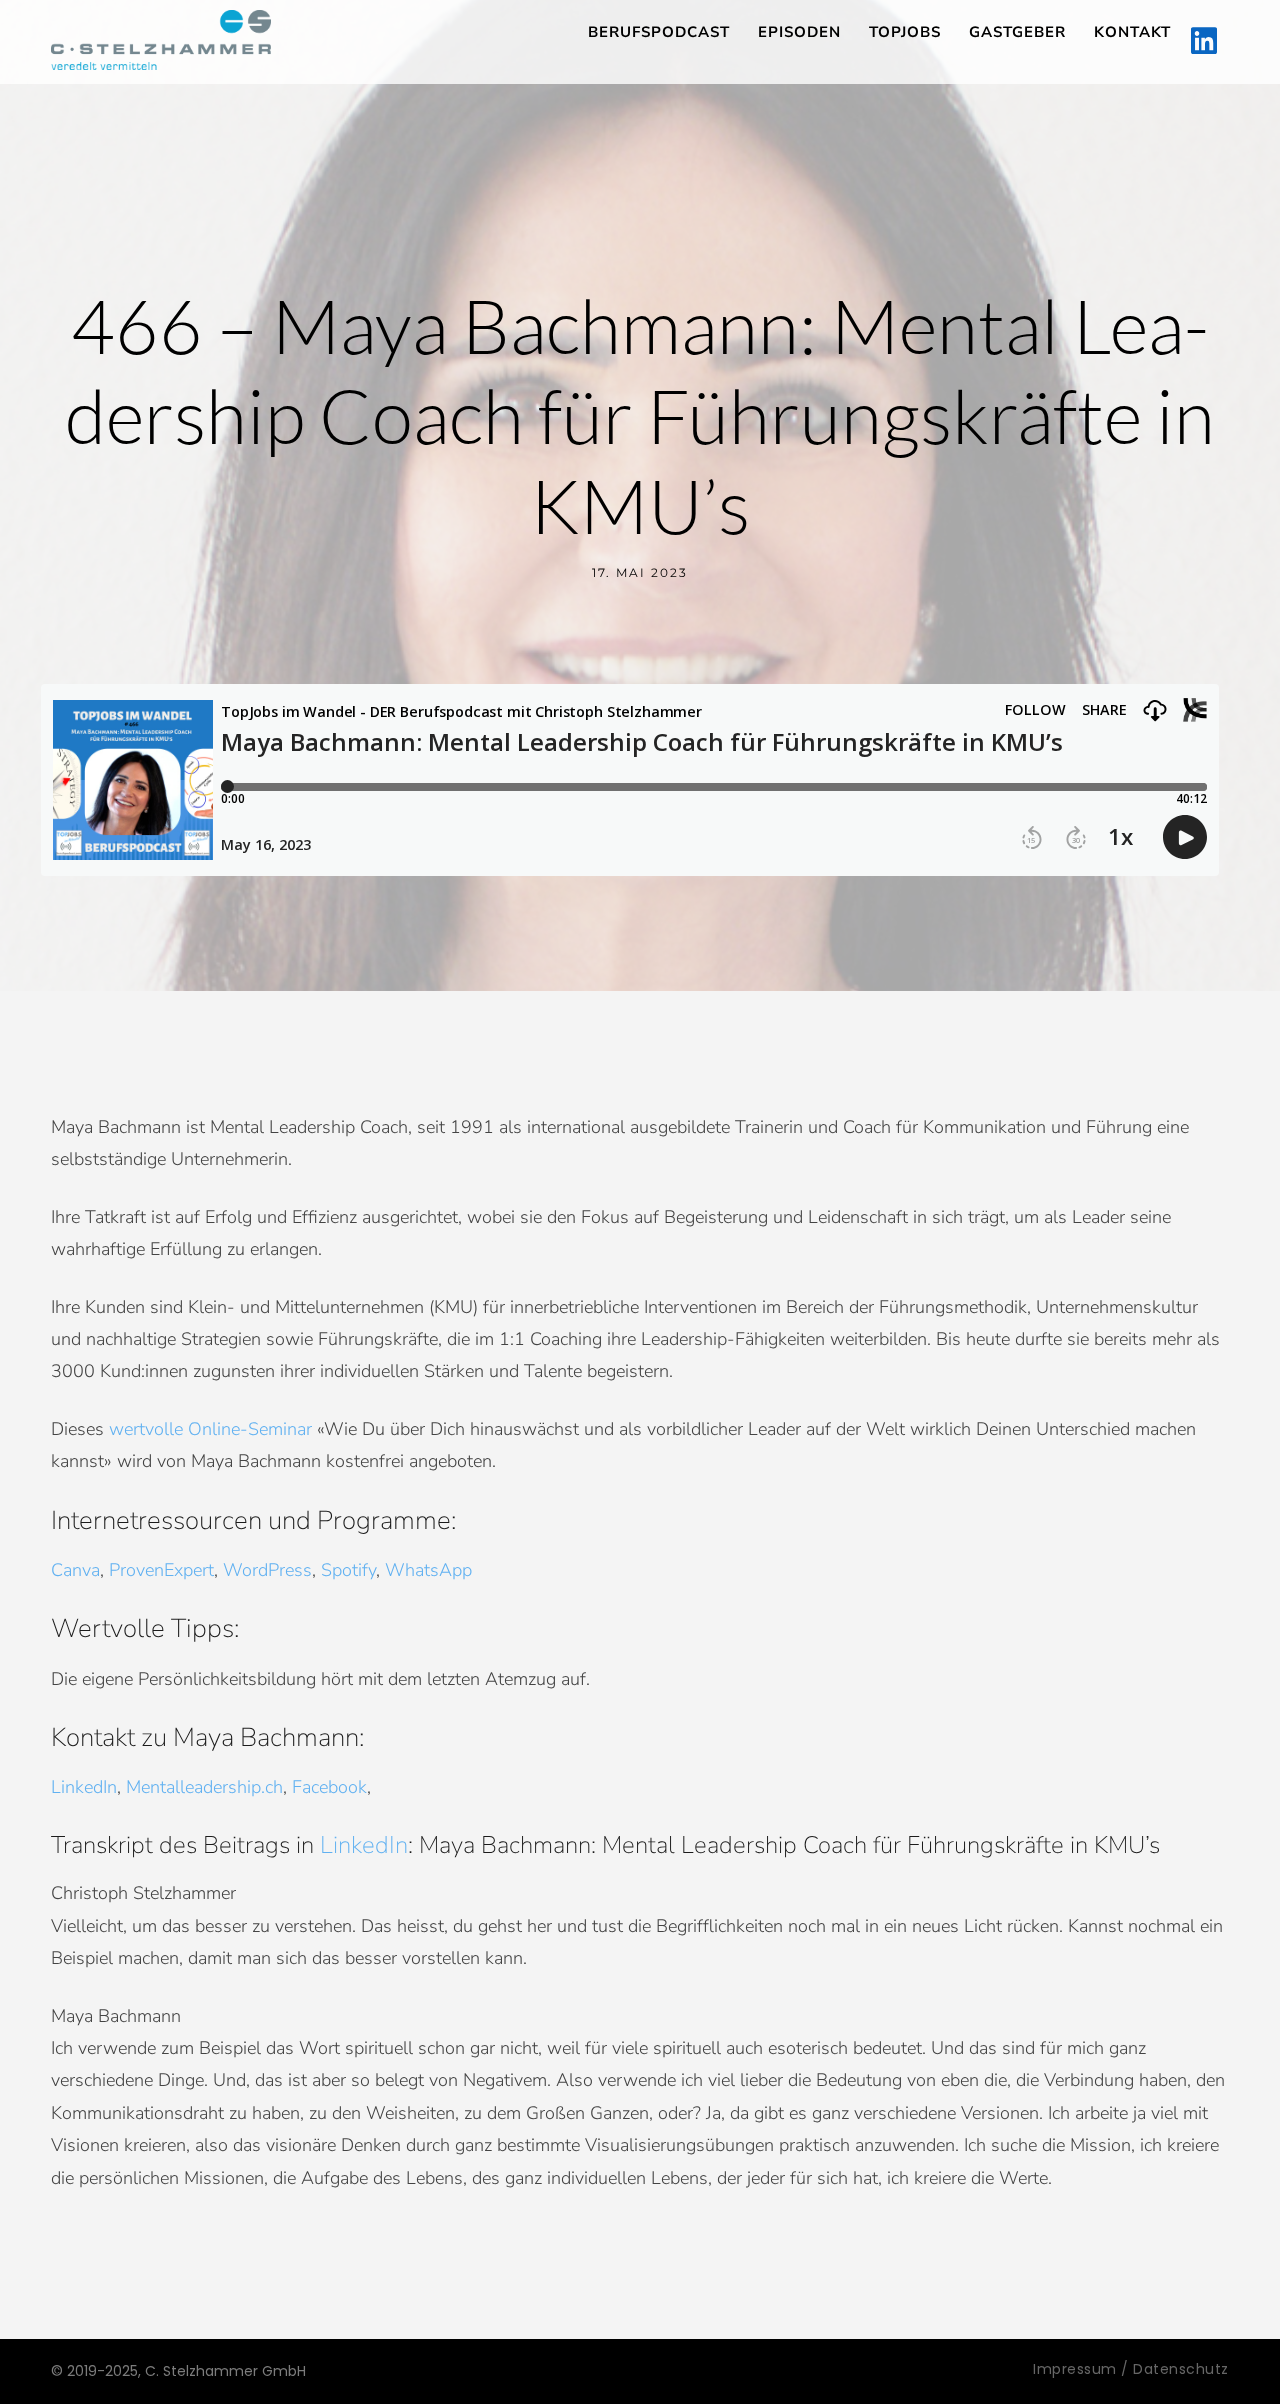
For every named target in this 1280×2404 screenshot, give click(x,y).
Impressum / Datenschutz (1131, 2369)
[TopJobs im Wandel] (161, 40)
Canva (75, 1570)
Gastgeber (1017, 32)
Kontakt (1132, 32)
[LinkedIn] (1204, 42)
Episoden (799, 32)
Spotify (348, 1570)
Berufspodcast (659, 32)
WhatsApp (428, 1570)
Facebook (329, 1787)
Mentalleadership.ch (204, 1787)
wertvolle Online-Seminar (210, 1429)
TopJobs (905, 32)
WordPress (267, 1570)
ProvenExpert (161, 1570)
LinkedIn (84, 1787)
